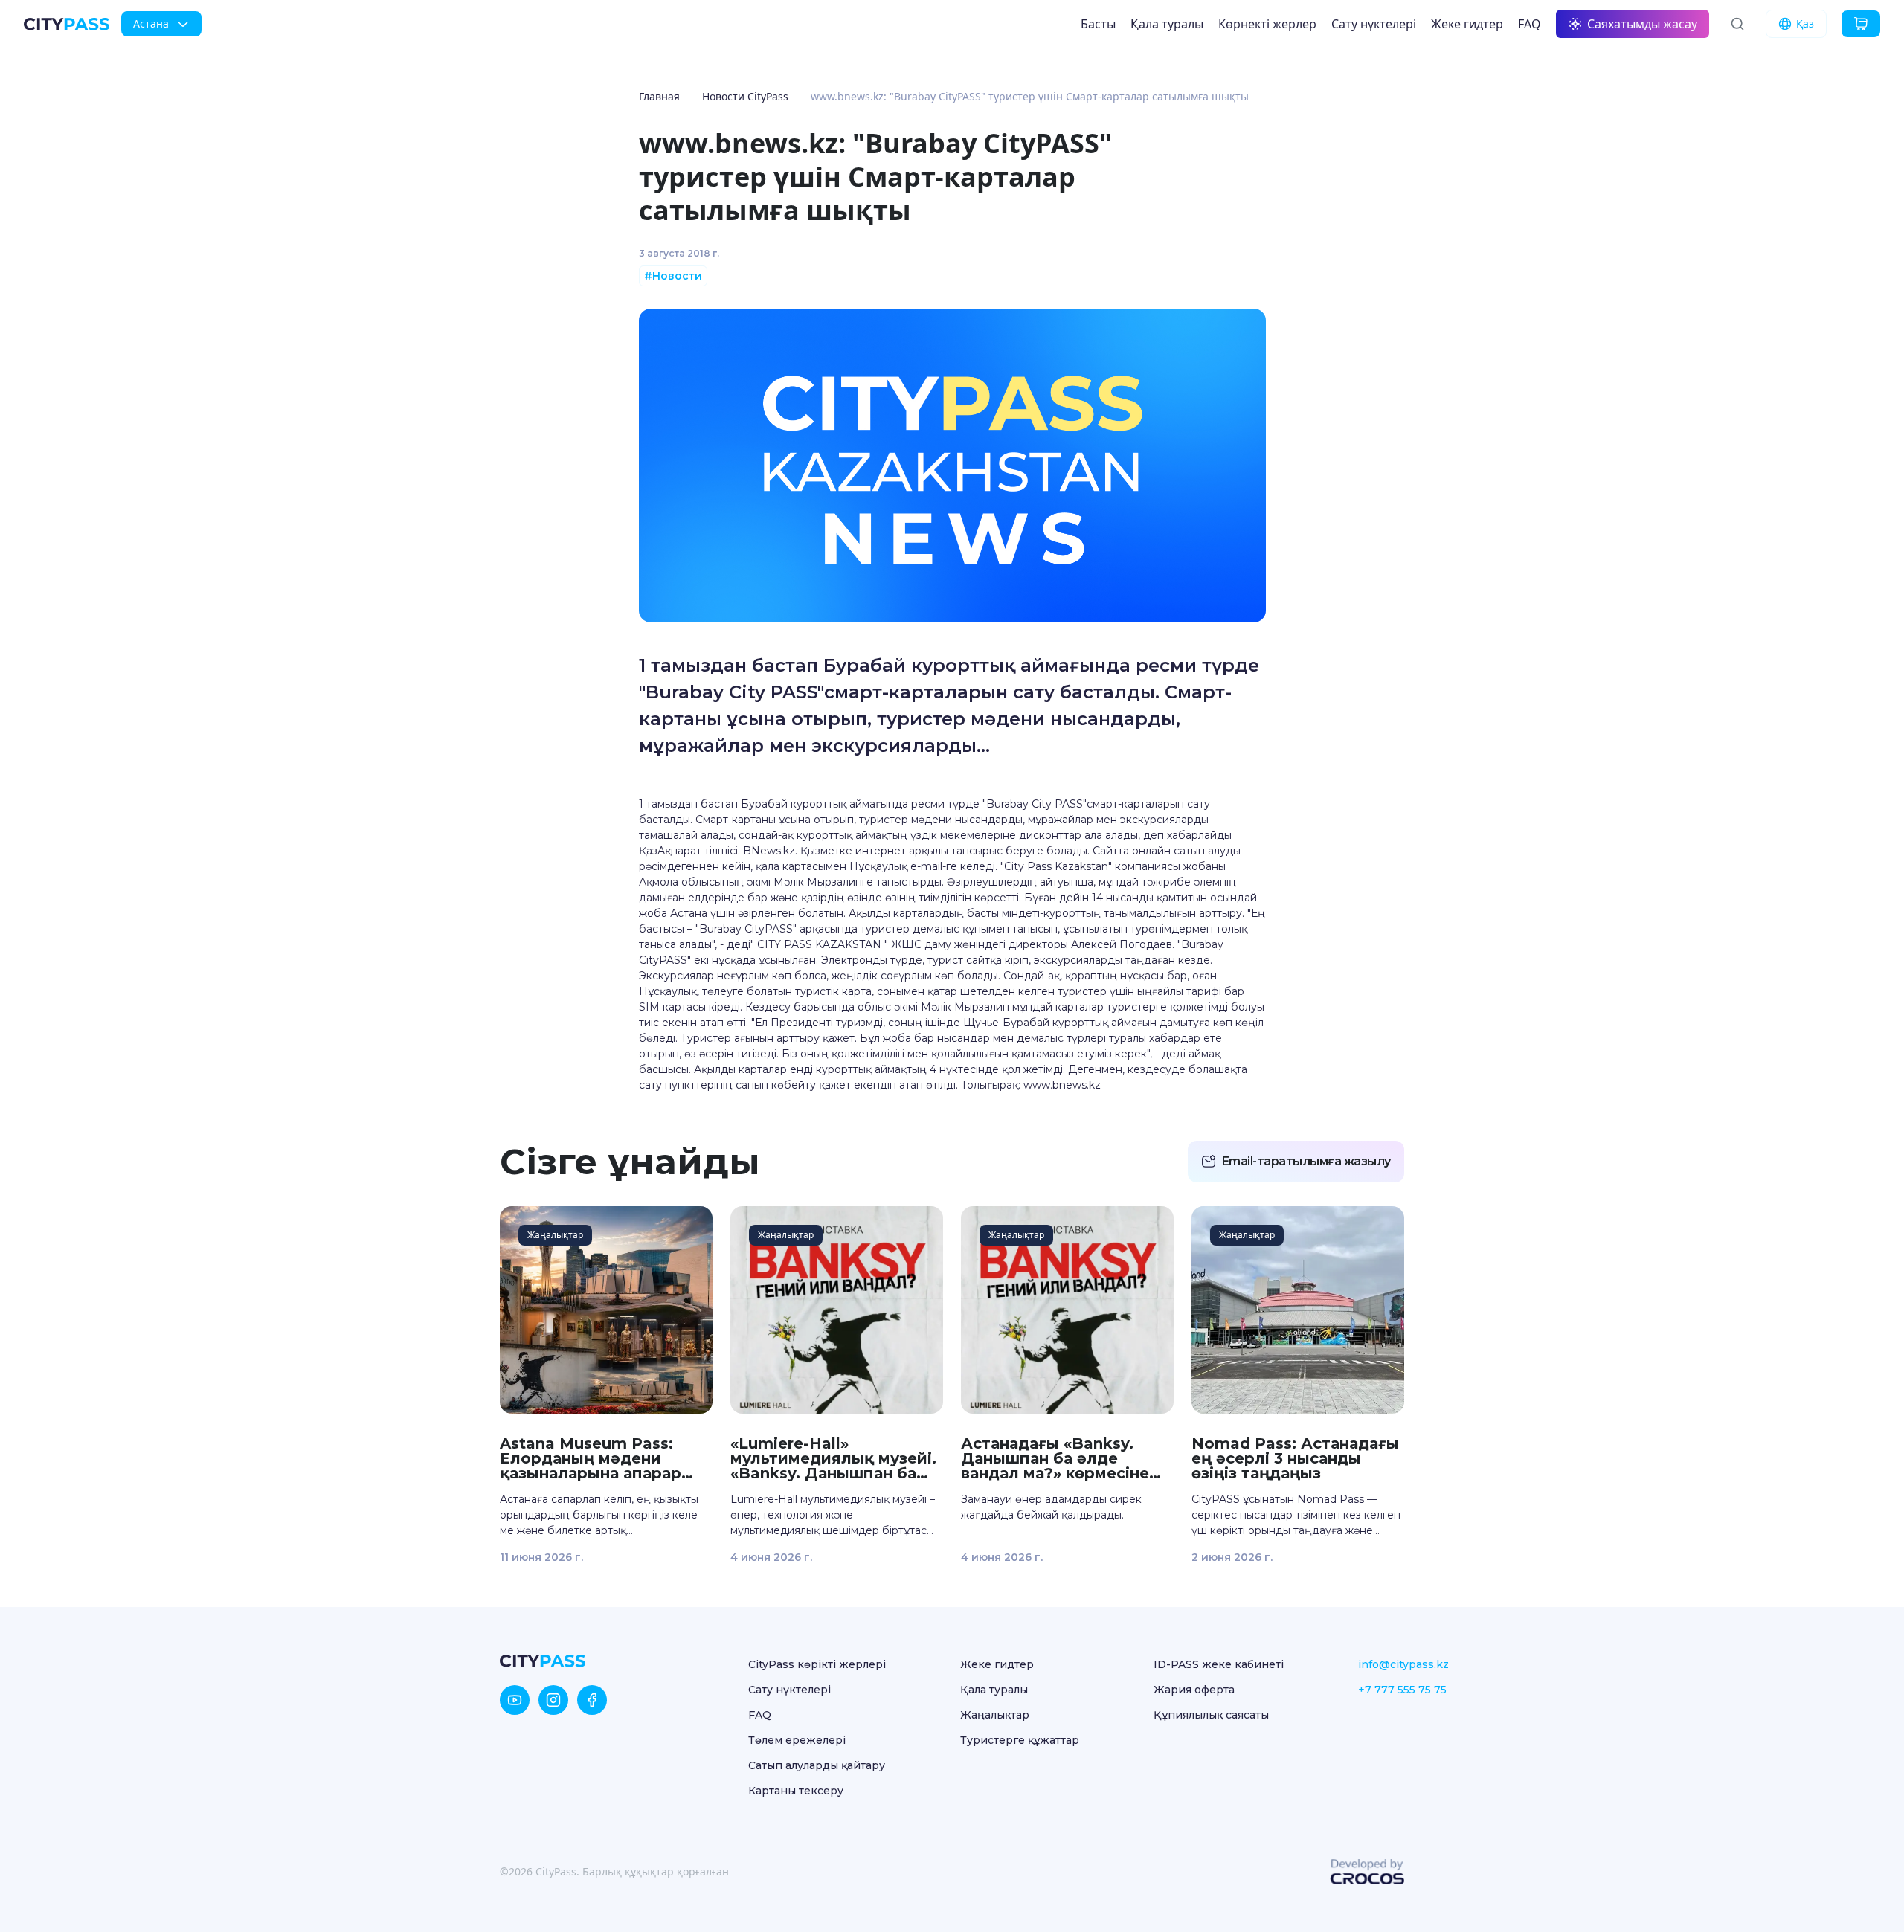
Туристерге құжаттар (1020, 1740)
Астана (151, 23)
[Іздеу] (1737, 24)
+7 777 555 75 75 (1402, 1690)
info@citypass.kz (1403, 1664)
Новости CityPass (745, 96)
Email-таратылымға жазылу (1306, 1161)
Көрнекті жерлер (1267, 24)
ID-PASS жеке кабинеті (1219, 1664)
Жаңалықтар (995, 1715)
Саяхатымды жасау (1642, 24)
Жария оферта (1194, 1690)
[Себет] (1861, 24)
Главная (659, 96)
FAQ (1530, 24)
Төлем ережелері (797, 1740)
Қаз (1805, 23)
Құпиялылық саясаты (1211, 1715)
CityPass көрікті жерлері (817, 1664)
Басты (1098, 24)
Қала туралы (1167, 24)
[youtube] (515, 1700)
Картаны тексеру (796, 1791)
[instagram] (553, 1700)
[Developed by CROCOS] (1367, 1872)
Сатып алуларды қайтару (817, 1765)
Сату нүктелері (1374, 24)
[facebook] (592, 1700)
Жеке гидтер (1467, 24)
